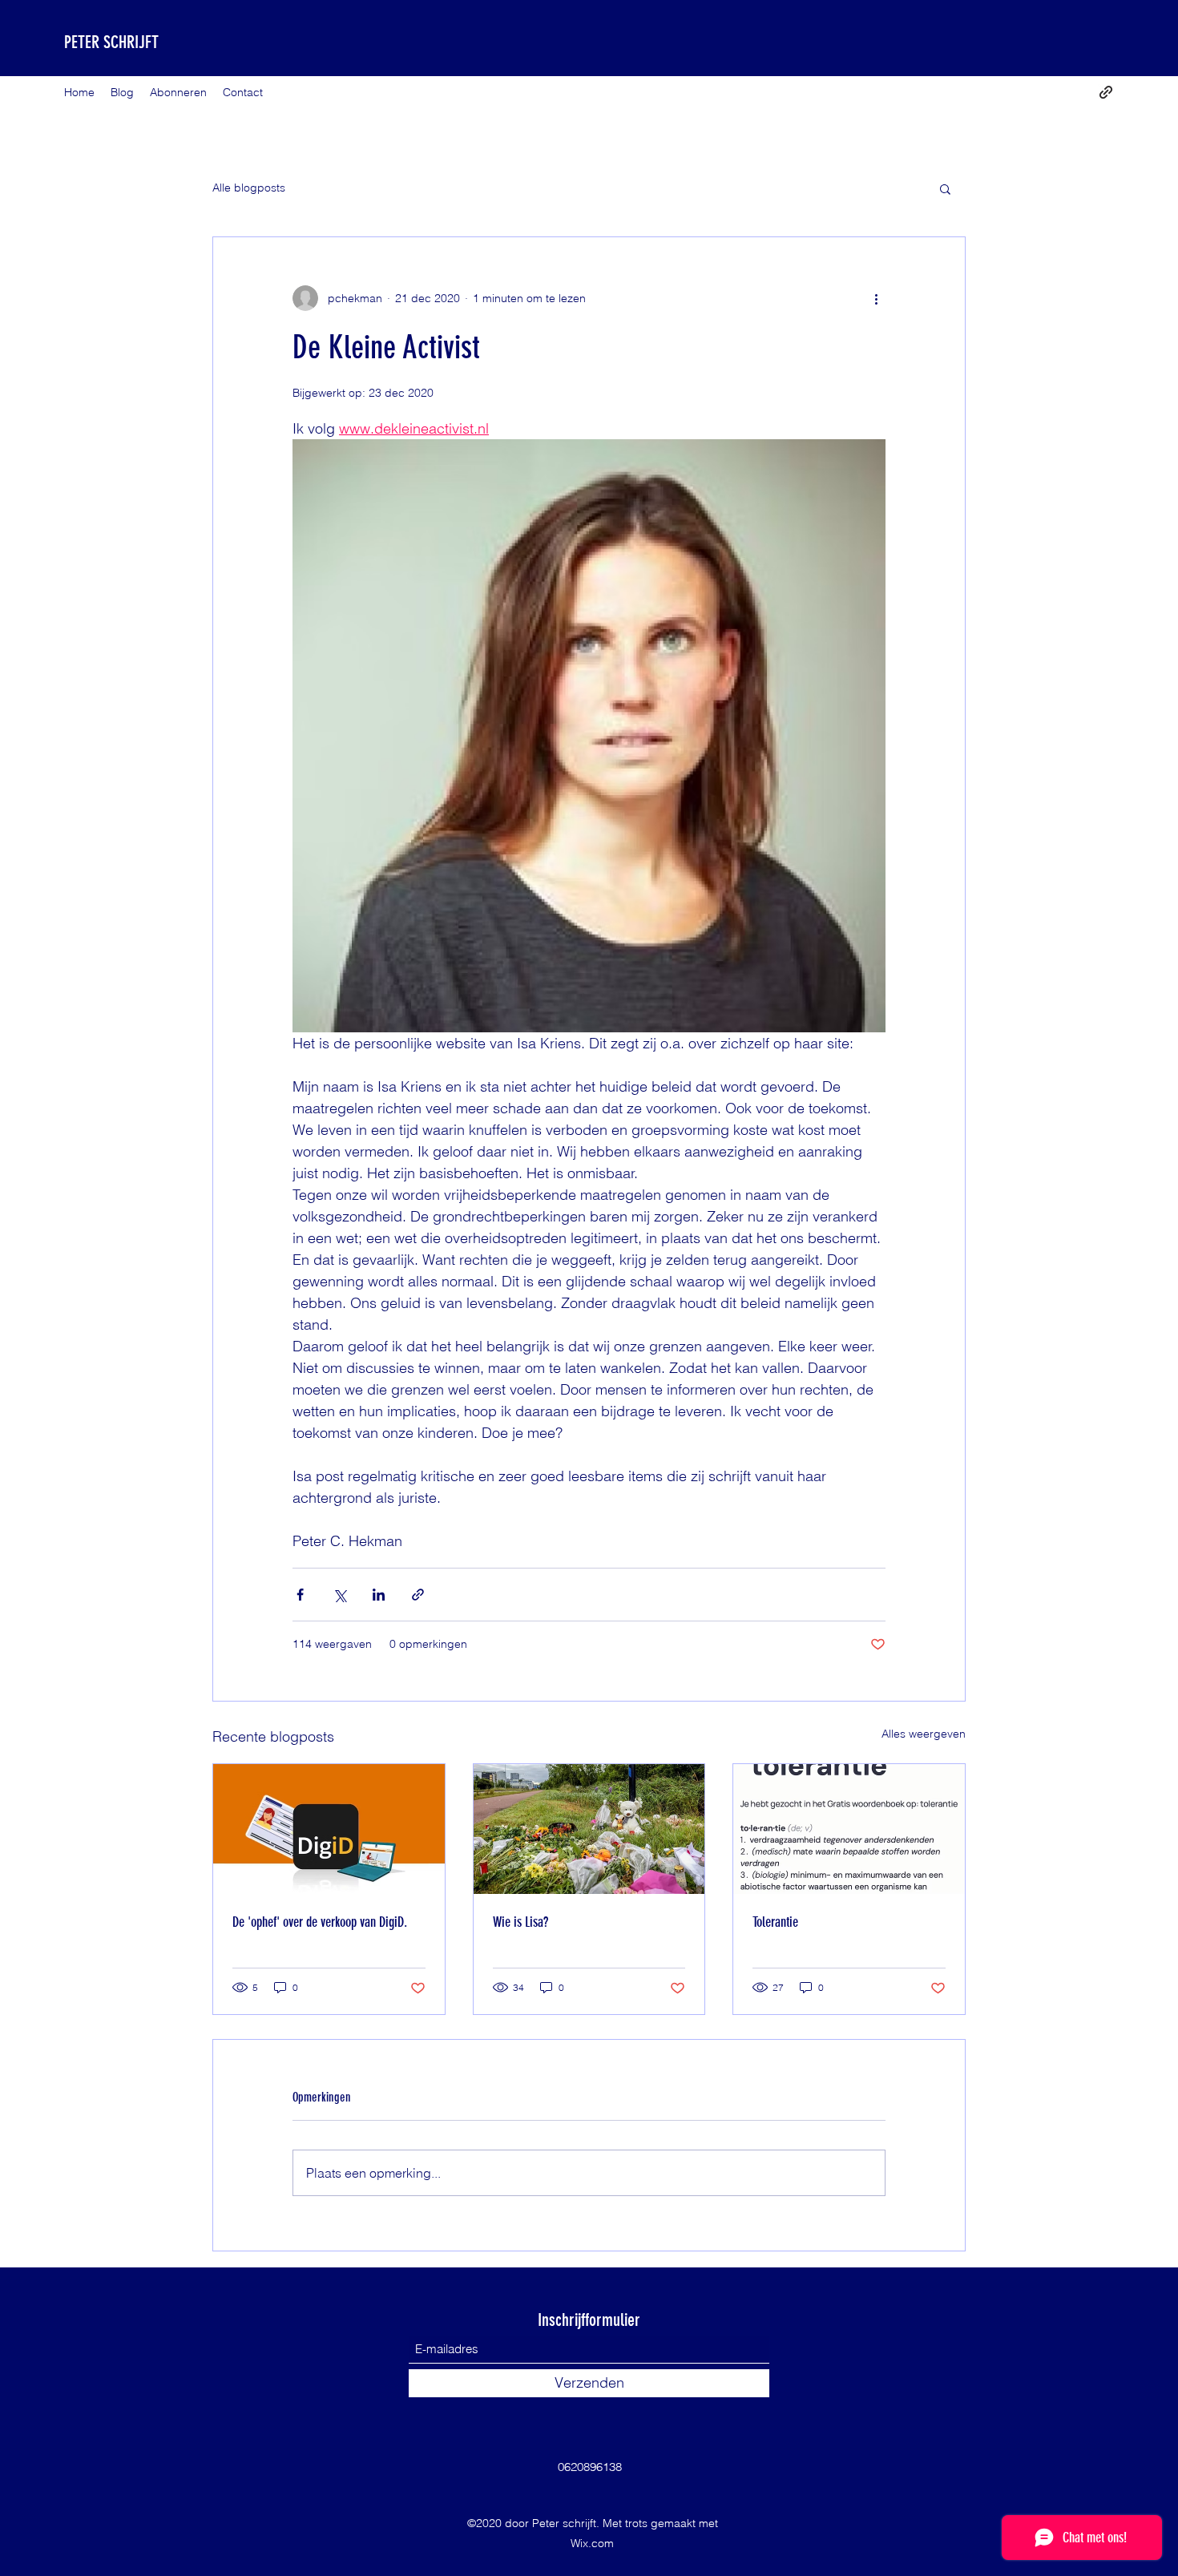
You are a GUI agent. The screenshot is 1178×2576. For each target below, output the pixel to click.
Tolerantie (775, 1922)
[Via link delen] (418, 1595)
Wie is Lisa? (520, 1922)
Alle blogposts (249, 188)
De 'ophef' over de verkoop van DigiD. (320, 1922)
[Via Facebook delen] (300, 1595)
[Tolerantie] (849, 1829)
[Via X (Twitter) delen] (339, 1595)
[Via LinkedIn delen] (379, 1595)
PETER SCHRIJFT (111, 42)
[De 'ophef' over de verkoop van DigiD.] (329, 1829)
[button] (945, 188)
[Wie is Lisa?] (589, 1829)
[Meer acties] (876, 298)
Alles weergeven (924, 1734)
